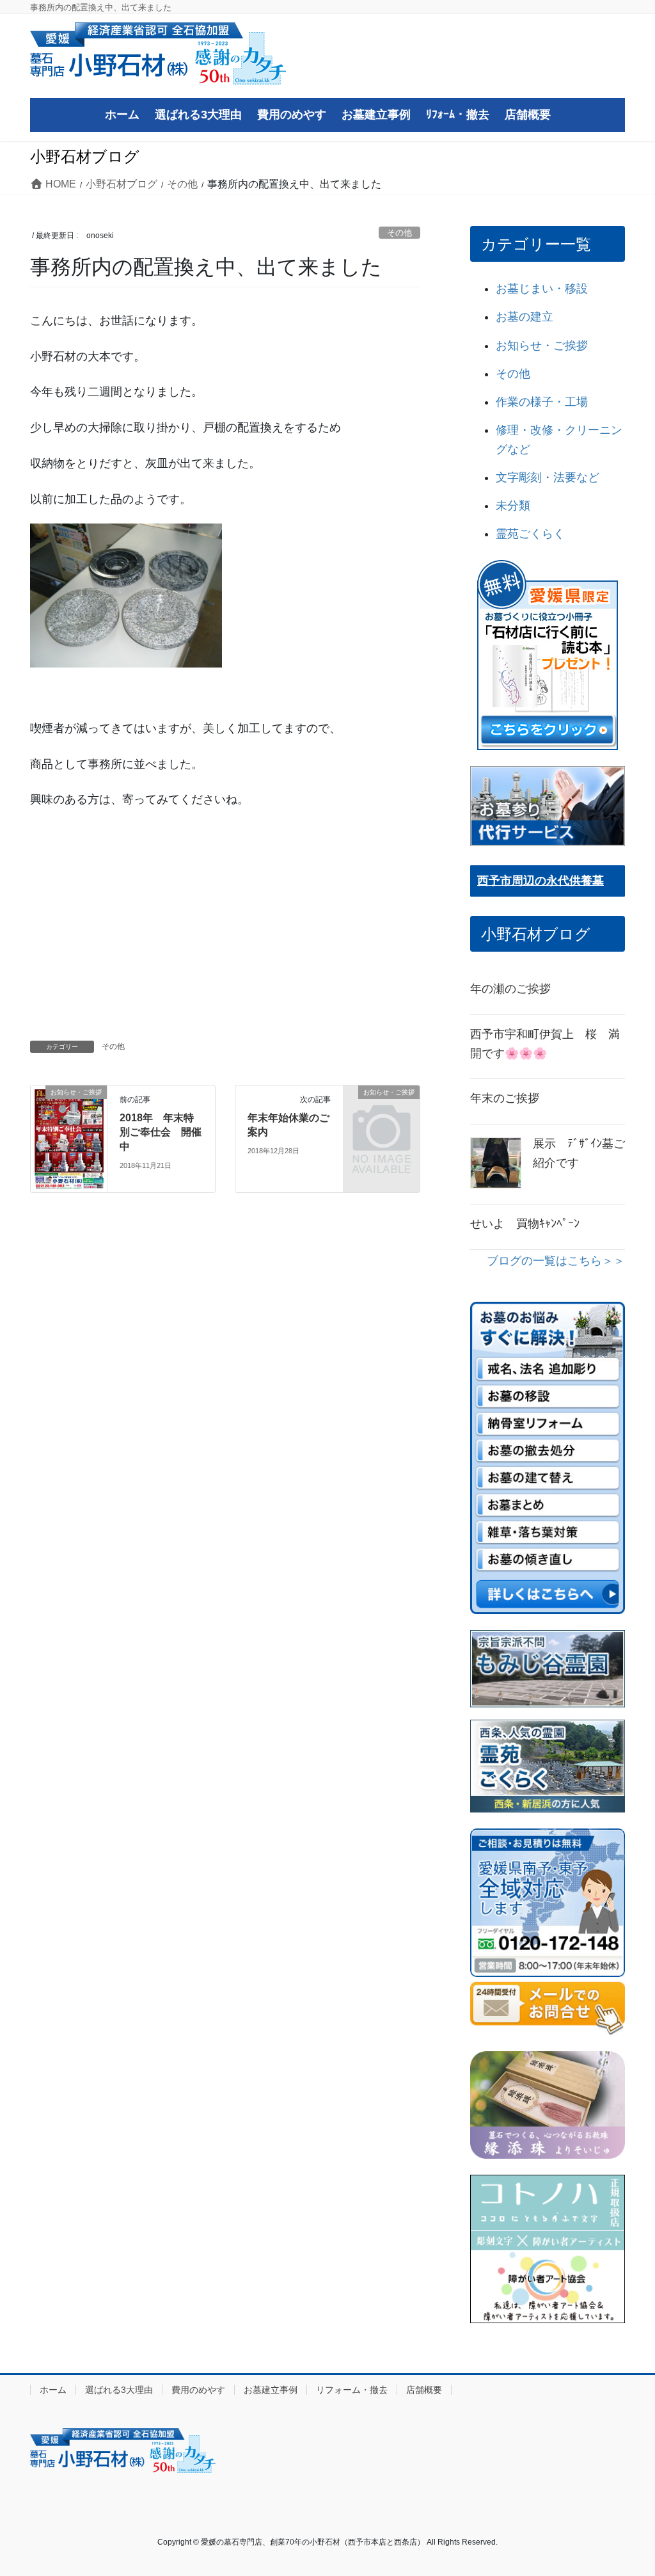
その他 (399, 233)
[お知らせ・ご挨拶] (69, 1138)
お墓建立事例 (271, 2390)
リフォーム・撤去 (352, 2390)
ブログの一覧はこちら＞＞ (556, 1261)
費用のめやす (198, 2390)
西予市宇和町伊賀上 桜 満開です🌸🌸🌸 (545, 1044)
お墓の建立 (525, 317)
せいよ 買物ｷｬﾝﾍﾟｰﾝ (525, 1224)
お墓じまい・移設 (542, 289)
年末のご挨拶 (505, 1098)
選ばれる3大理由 (119, 2390)
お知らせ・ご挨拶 (542, 346)
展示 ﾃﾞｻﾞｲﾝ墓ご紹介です (579, 1153)
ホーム (53, 2390)
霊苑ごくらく (530, 534)
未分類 (513, 506)
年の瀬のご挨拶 (510, 989)
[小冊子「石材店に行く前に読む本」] (548, 655)
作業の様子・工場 (542, 402)
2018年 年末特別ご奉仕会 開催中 (161, 1132)
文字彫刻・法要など (548, 477)
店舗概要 (424, 2390)
